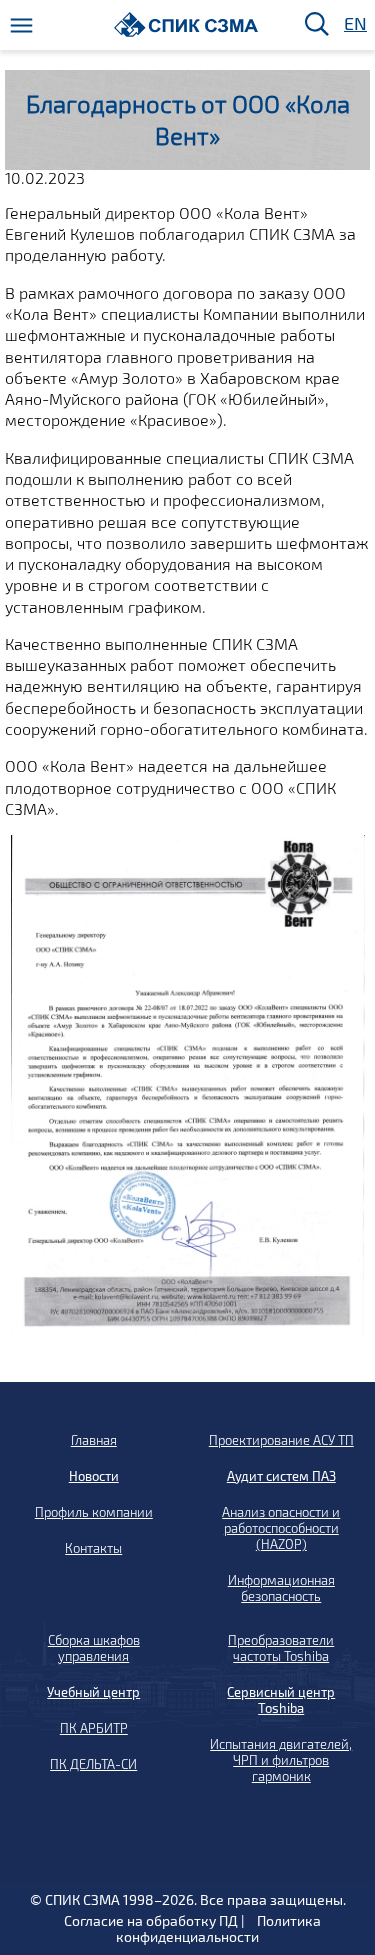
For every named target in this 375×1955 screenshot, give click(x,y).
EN (354, 24)
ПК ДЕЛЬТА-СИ (93, 1764)
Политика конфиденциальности (218, 1928)
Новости (94, 1476)
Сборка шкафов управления (94, 1648)
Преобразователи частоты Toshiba (281, 1648)
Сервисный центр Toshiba (281, 1700)
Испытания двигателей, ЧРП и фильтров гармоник (281, 1760)
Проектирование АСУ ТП (281, 1440)
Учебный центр (93, 1692)
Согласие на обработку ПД (151, 1920)
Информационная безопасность (281, 1588)
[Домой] (186, 24)
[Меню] (21, 25)
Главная (94, 1440)
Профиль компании (94, 1512)
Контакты (93, 1548)
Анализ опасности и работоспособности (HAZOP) (281, 1528)
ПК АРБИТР (94, 1728)
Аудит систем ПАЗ (281, 1476)
